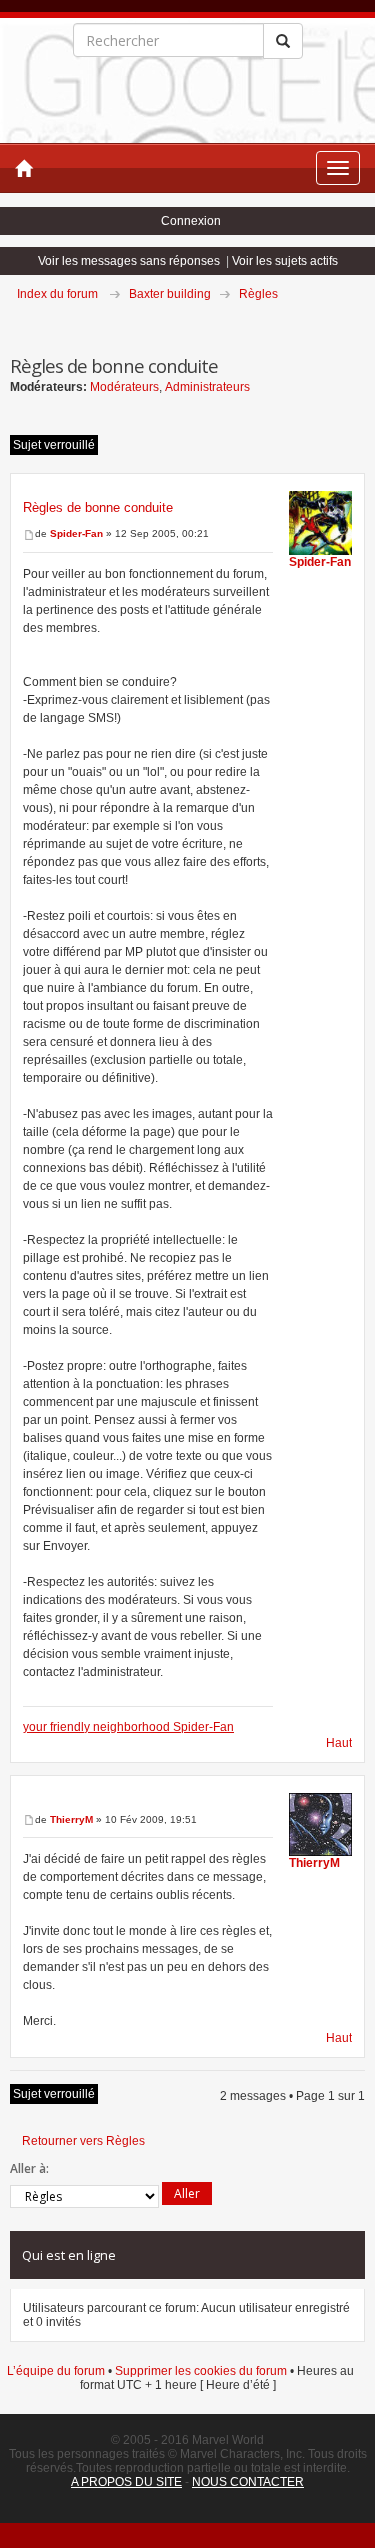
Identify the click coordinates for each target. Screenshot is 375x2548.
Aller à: (29, 2168)
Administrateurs (207, 387)
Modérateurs (124, 387)
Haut (339, 1743)
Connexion (191, 221)
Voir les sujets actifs (285, 261)
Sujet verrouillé (54, 445)
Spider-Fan (76, 533)
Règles (258, 294)
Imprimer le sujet (364, 322)
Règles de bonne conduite (98, 507)
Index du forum (57, 294)
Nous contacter (248, 2482)
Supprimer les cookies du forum (201, 2371)
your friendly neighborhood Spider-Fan (128, 1727)
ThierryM (71, 1819)
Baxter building (170, 294)
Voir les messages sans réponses (129, 261)
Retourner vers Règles (83, 2141)
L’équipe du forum (56, 2371)
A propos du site (126, 2482)
